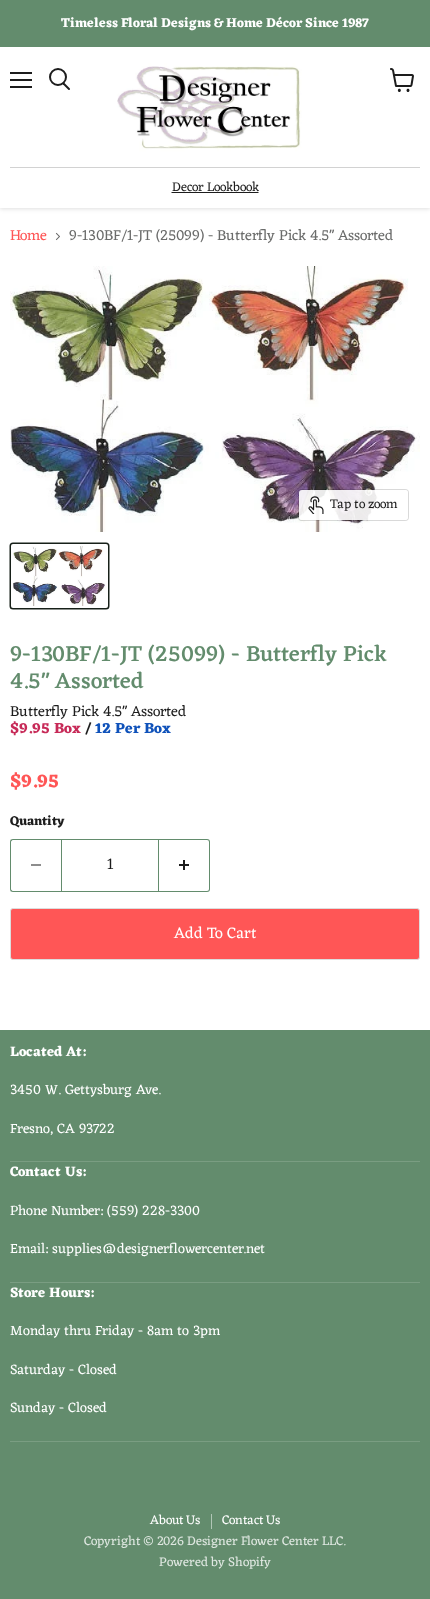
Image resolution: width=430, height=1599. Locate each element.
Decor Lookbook (215, 187)
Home (28, 236)
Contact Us (251, 1520)
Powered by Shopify (215, 1562)
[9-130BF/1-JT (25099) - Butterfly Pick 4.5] (59, 576)
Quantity (37, 821)
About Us (175, 1520)
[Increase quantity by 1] (184, 865)
